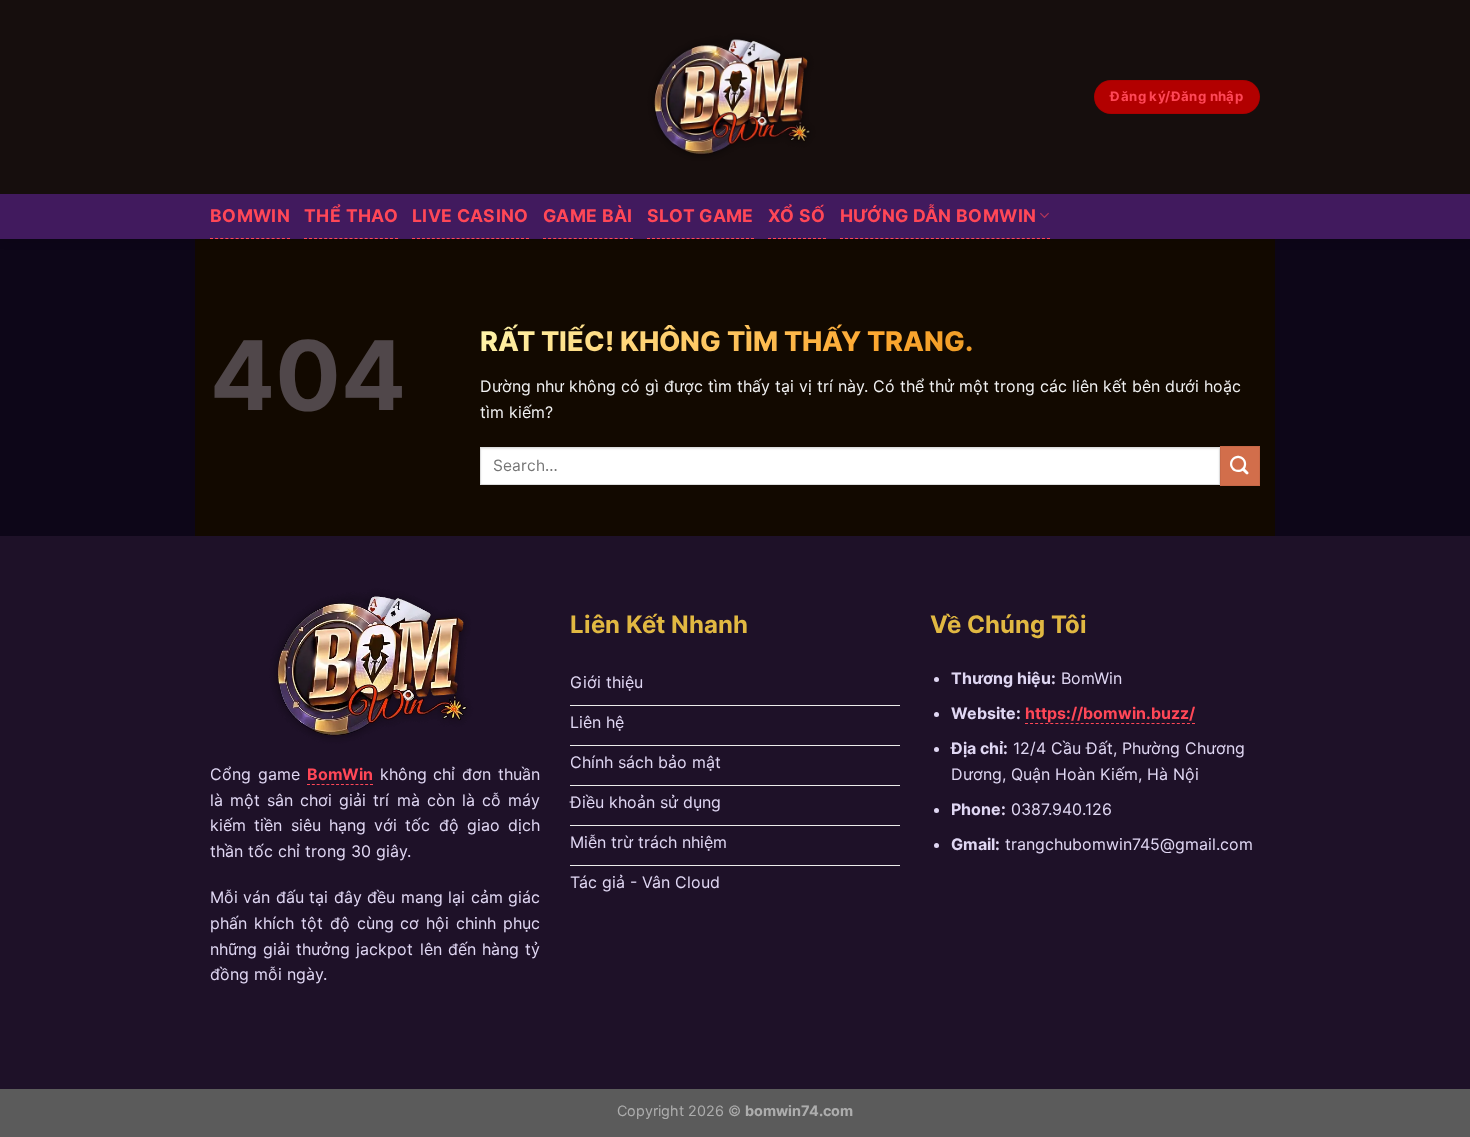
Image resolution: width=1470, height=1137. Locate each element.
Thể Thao (351, 215)
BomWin (250, 215)
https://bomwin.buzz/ (1110, 713)
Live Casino (470, 215)
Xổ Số (797, 215)
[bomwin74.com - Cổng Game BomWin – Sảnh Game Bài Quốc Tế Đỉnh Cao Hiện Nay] (735, 97)
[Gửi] (1240, 465)
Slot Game (700, 215)
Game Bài (588, 215)
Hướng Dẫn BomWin (938, 215)
